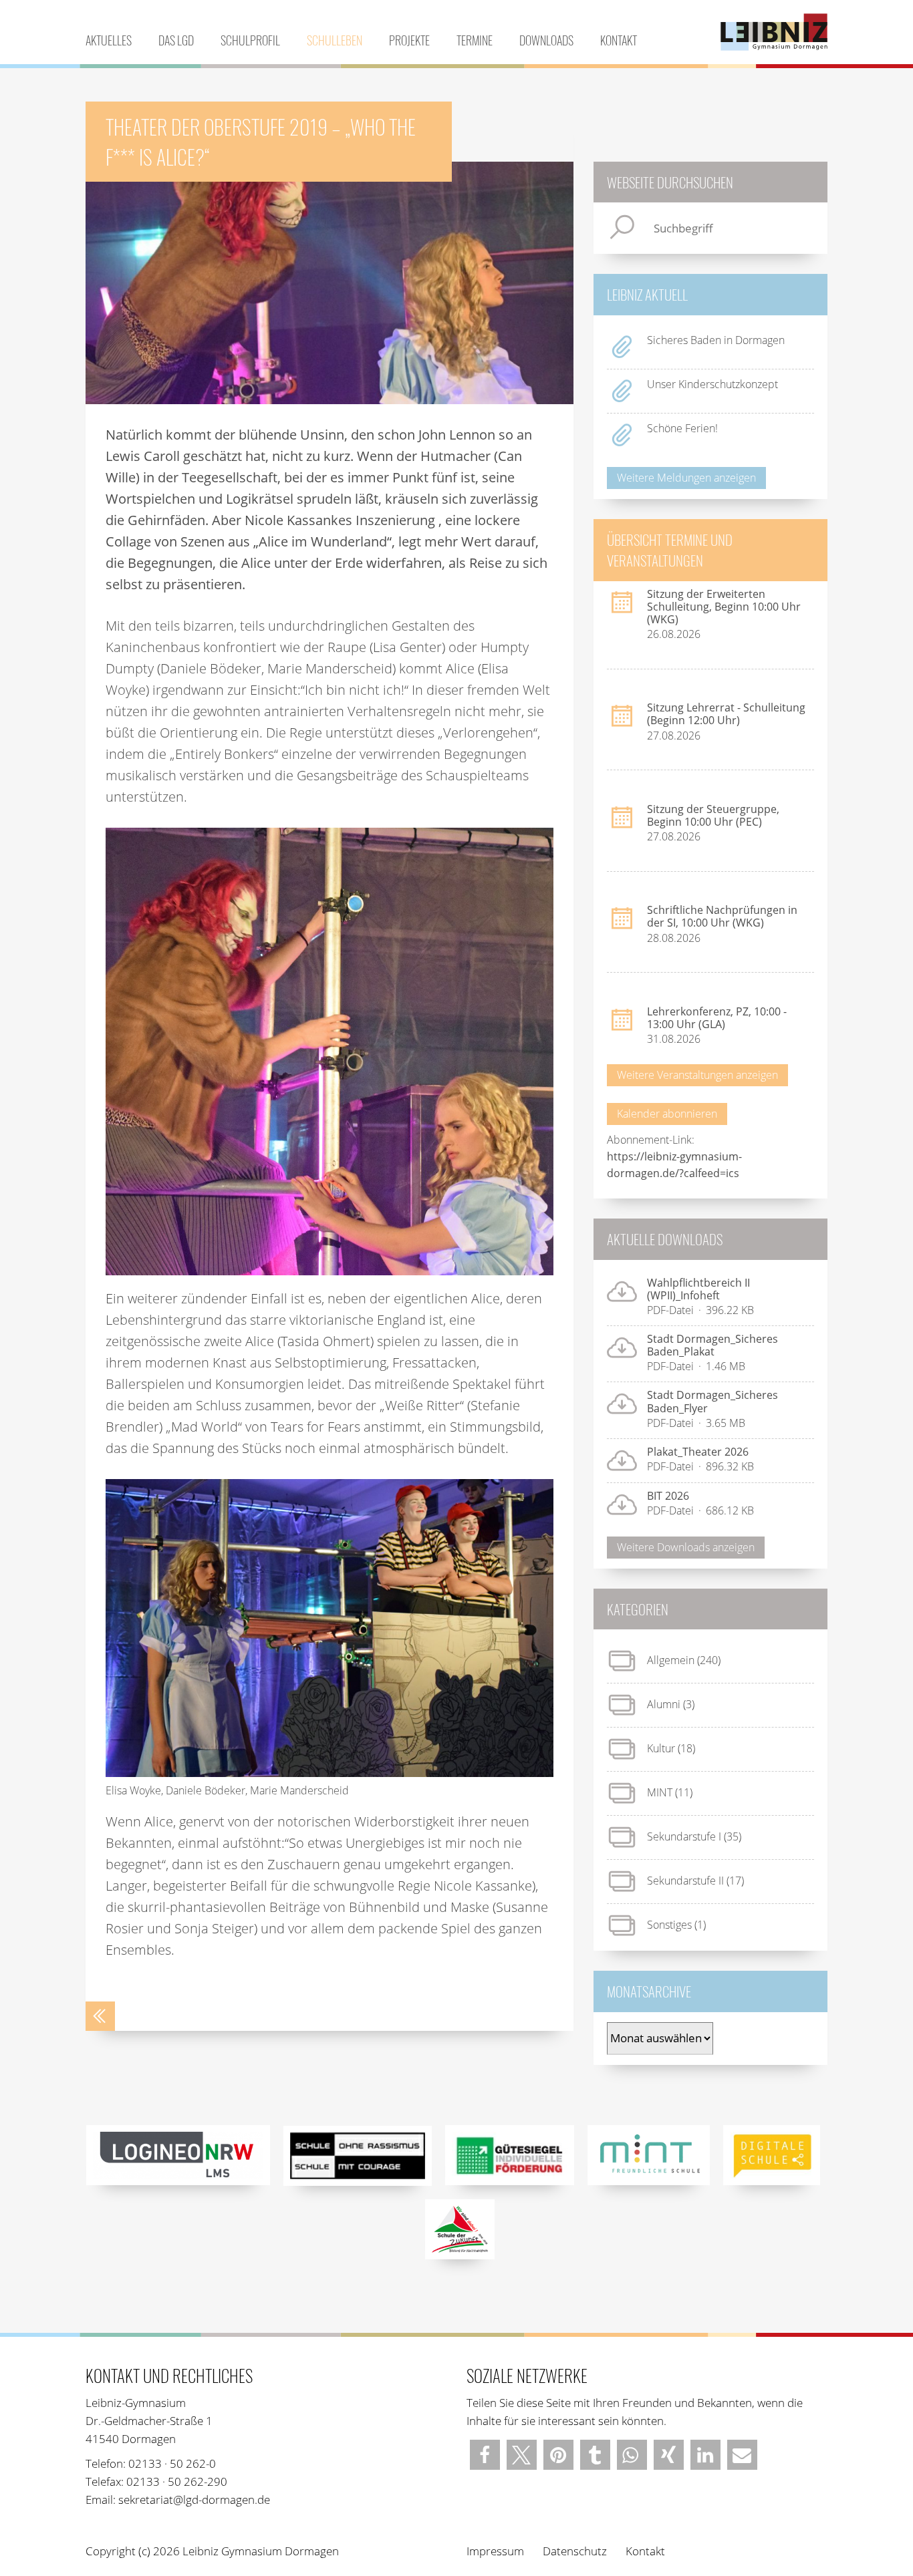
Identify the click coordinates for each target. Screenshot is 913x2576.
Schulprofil (250, 40)
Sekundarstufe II (685, 1881)
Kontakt (619, 40)
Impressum (495, 2551)
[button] (485, 2455)
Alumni (664, 1704)
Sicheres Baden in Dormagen (716, 340)
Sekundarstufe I (684, 1836)
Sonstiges (669, 1925)
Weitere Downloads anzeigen (686, 1547)
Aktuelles (109, 40)
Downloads (546, 40)
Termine (475, 40)
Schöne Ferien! (682, 428)
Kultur (661, 1748)
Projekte (409, 40)
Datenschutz (575, 2551)
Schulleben (335, 40)
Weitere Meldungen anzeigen (686, 478)
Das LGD (176, 40)
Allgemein (671, 1660)
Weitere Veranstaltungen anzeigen (697, 1075)
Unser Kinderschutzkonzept (712, 384)
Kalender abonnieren (667, 1114)
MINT (660, 1792)
